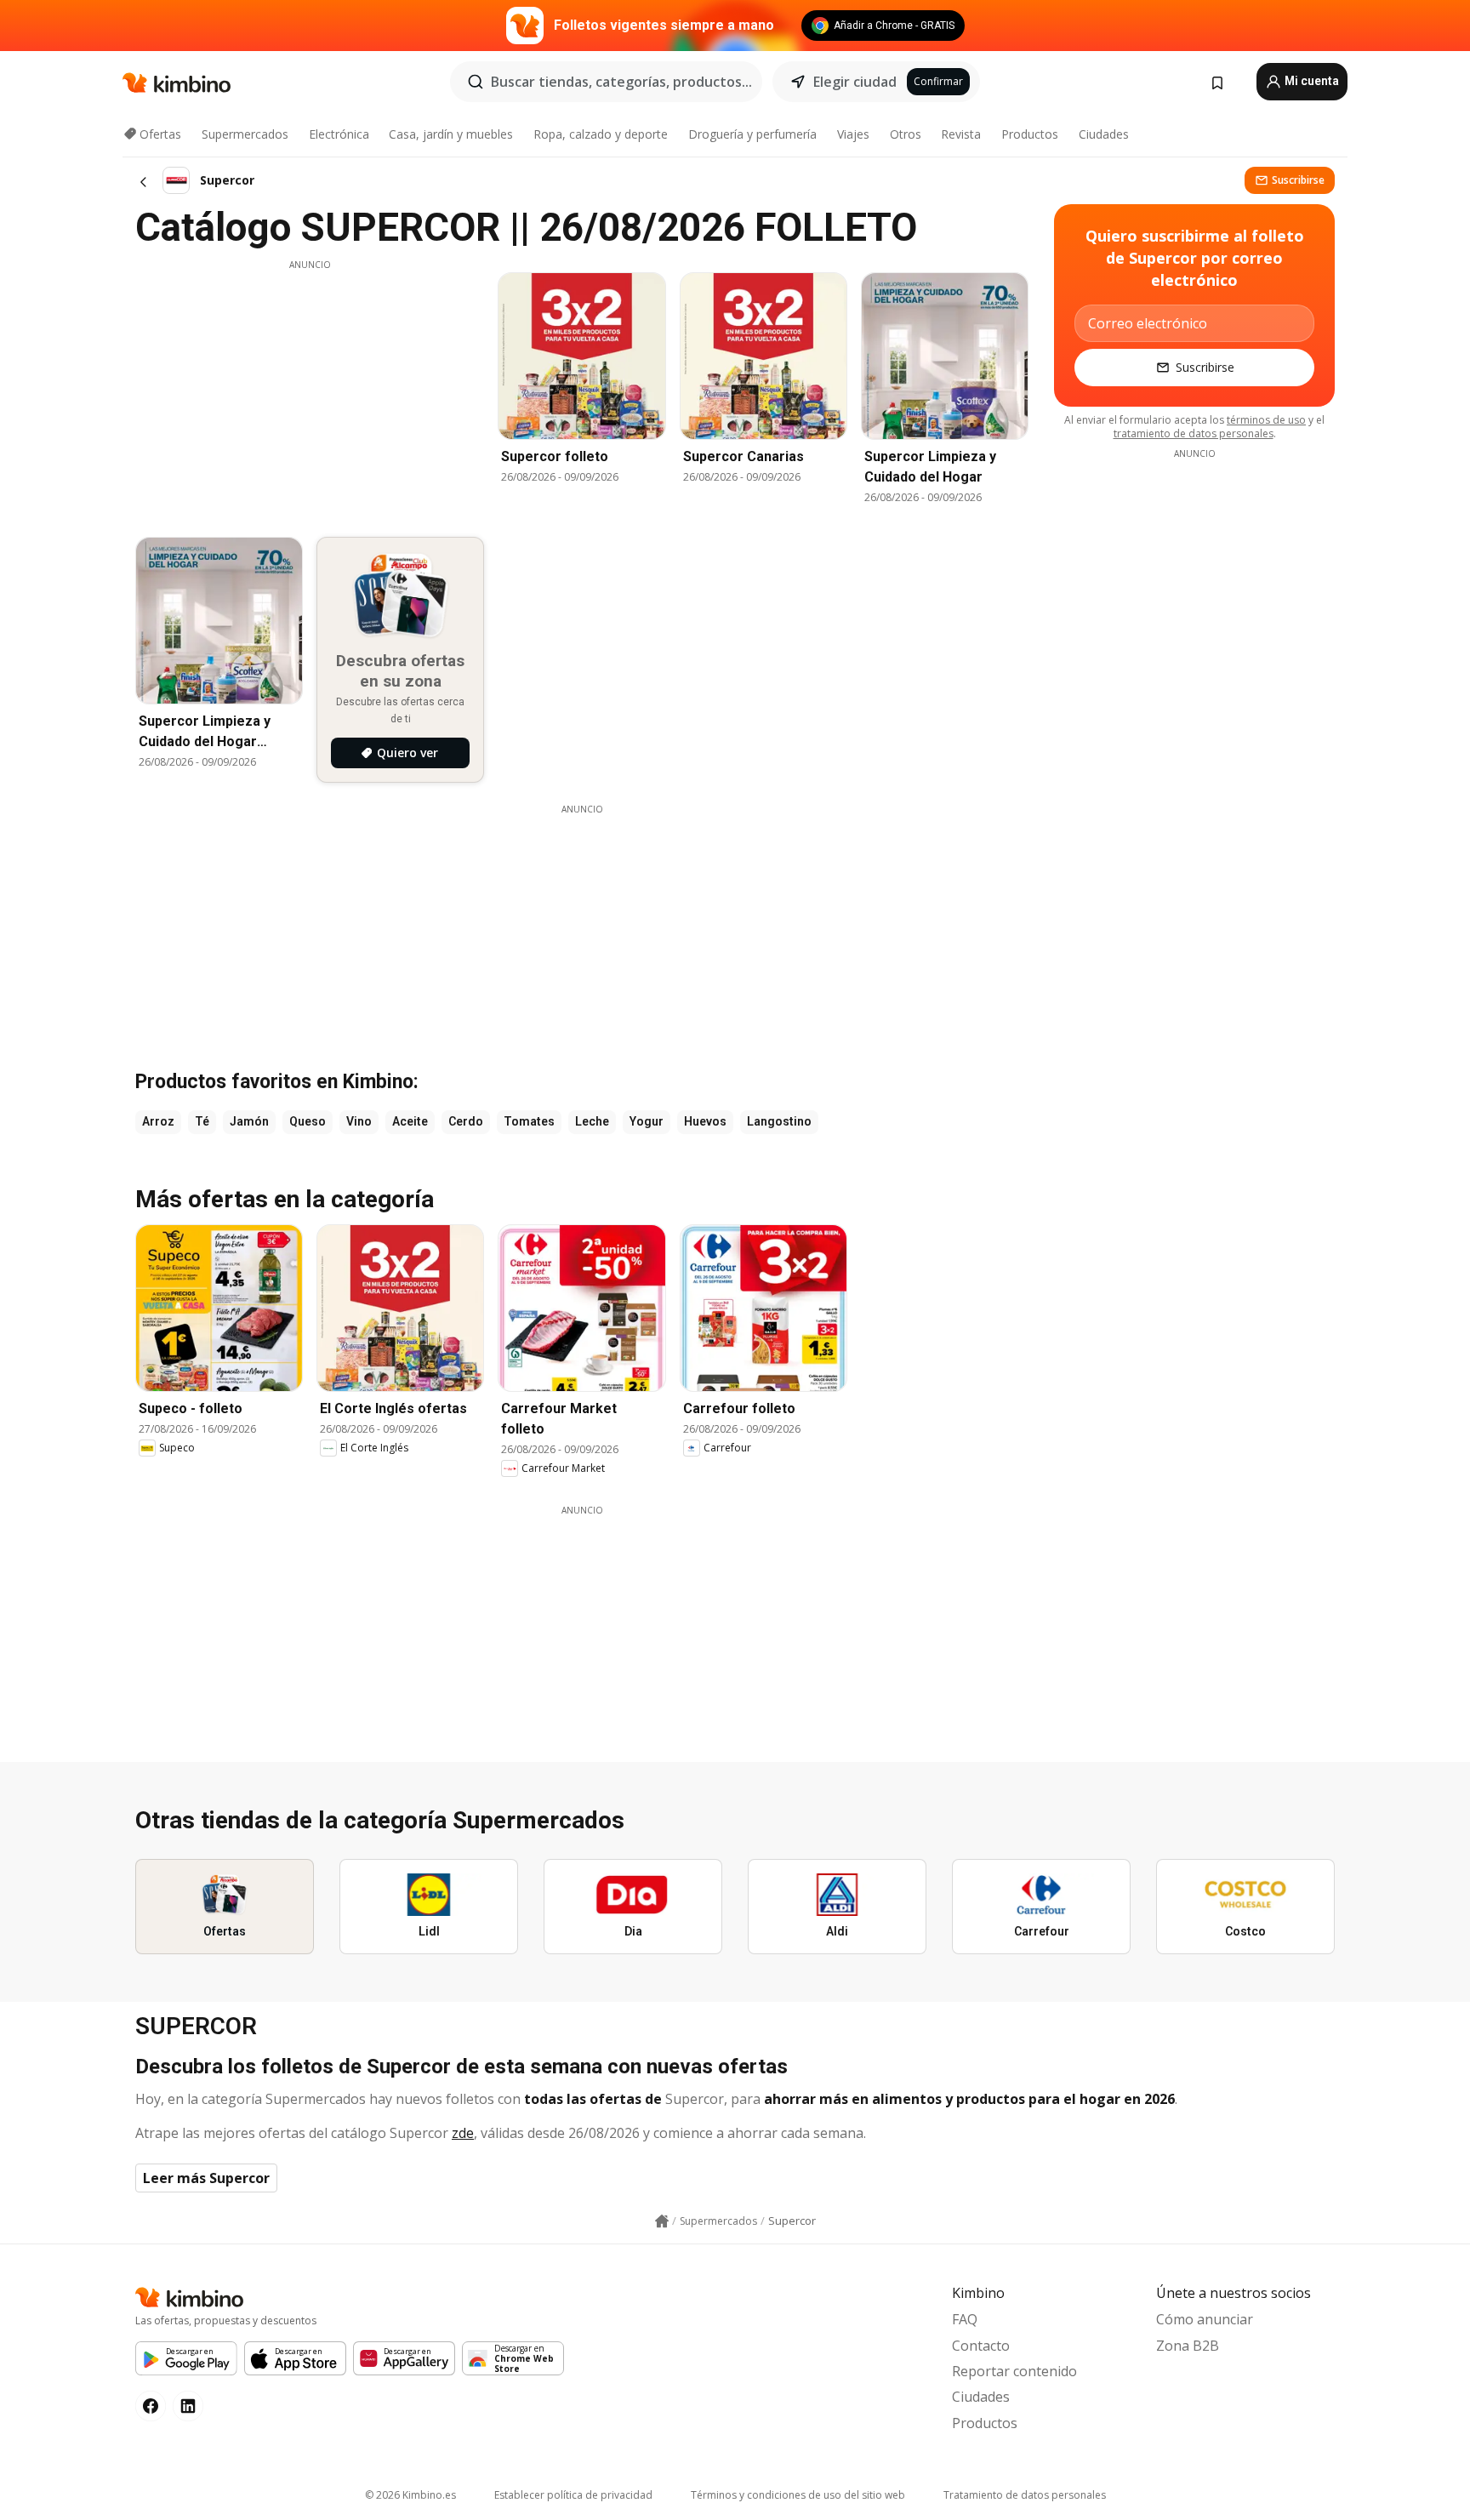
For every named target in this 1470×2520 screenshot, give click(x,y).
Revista (961, 134)
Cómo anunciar (1205, 2319)
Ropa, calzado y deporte (601, 134)
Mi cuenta (1310, 81)
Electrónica (339, 134)
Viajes (853, 134)
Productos (1030, 134)
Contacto (981, 2346)
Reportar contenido (1014, 2371)
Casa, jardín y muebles (451, 134)
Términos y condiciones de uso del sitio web (798, 2495)
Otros (906, 134)
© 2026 (410, 2495)
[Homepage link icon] (662, 2221)
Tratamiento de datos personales (1025, 2495)
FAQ (965, 2319)
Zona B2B (1188, 2346)
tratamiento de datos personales (1194, 433)
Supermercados (245, 134)
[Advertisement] (310, 391)
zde (463, 2133)
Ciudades (1104, 134)
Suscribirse (1298, 180)
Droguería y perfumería (752, 134)
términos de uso (1266, 420)
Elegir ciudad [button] (855, 82)
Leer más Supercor (206, 2178)
